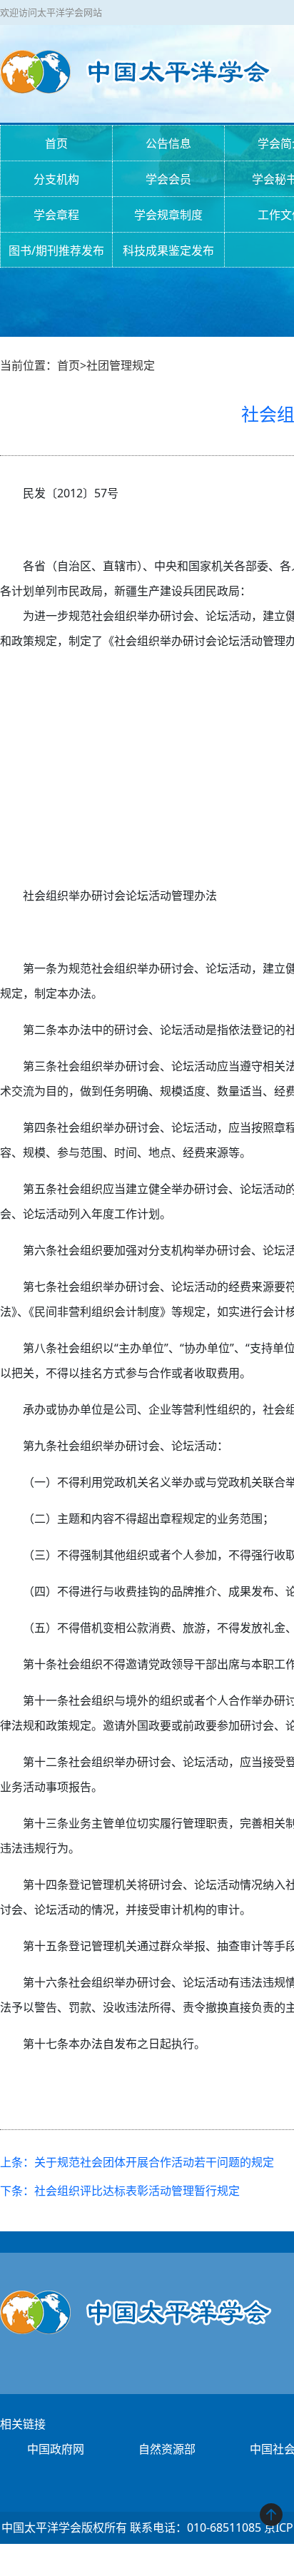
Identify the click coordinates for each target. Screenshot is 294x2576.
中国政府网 (56, 2449)
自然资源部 (167, 2449)
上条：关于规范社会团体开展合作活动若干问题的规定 (137, 2162)
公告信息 (168, 143)
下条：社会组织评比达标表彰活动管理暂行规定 (120, 2191)
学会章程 (56, 215)
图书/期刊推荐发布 (56, 250)
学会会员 (168, 179)
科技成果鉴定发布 (168, 250)
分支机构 (56, 179)
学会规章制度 (168, 215)
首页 (56, 143)
